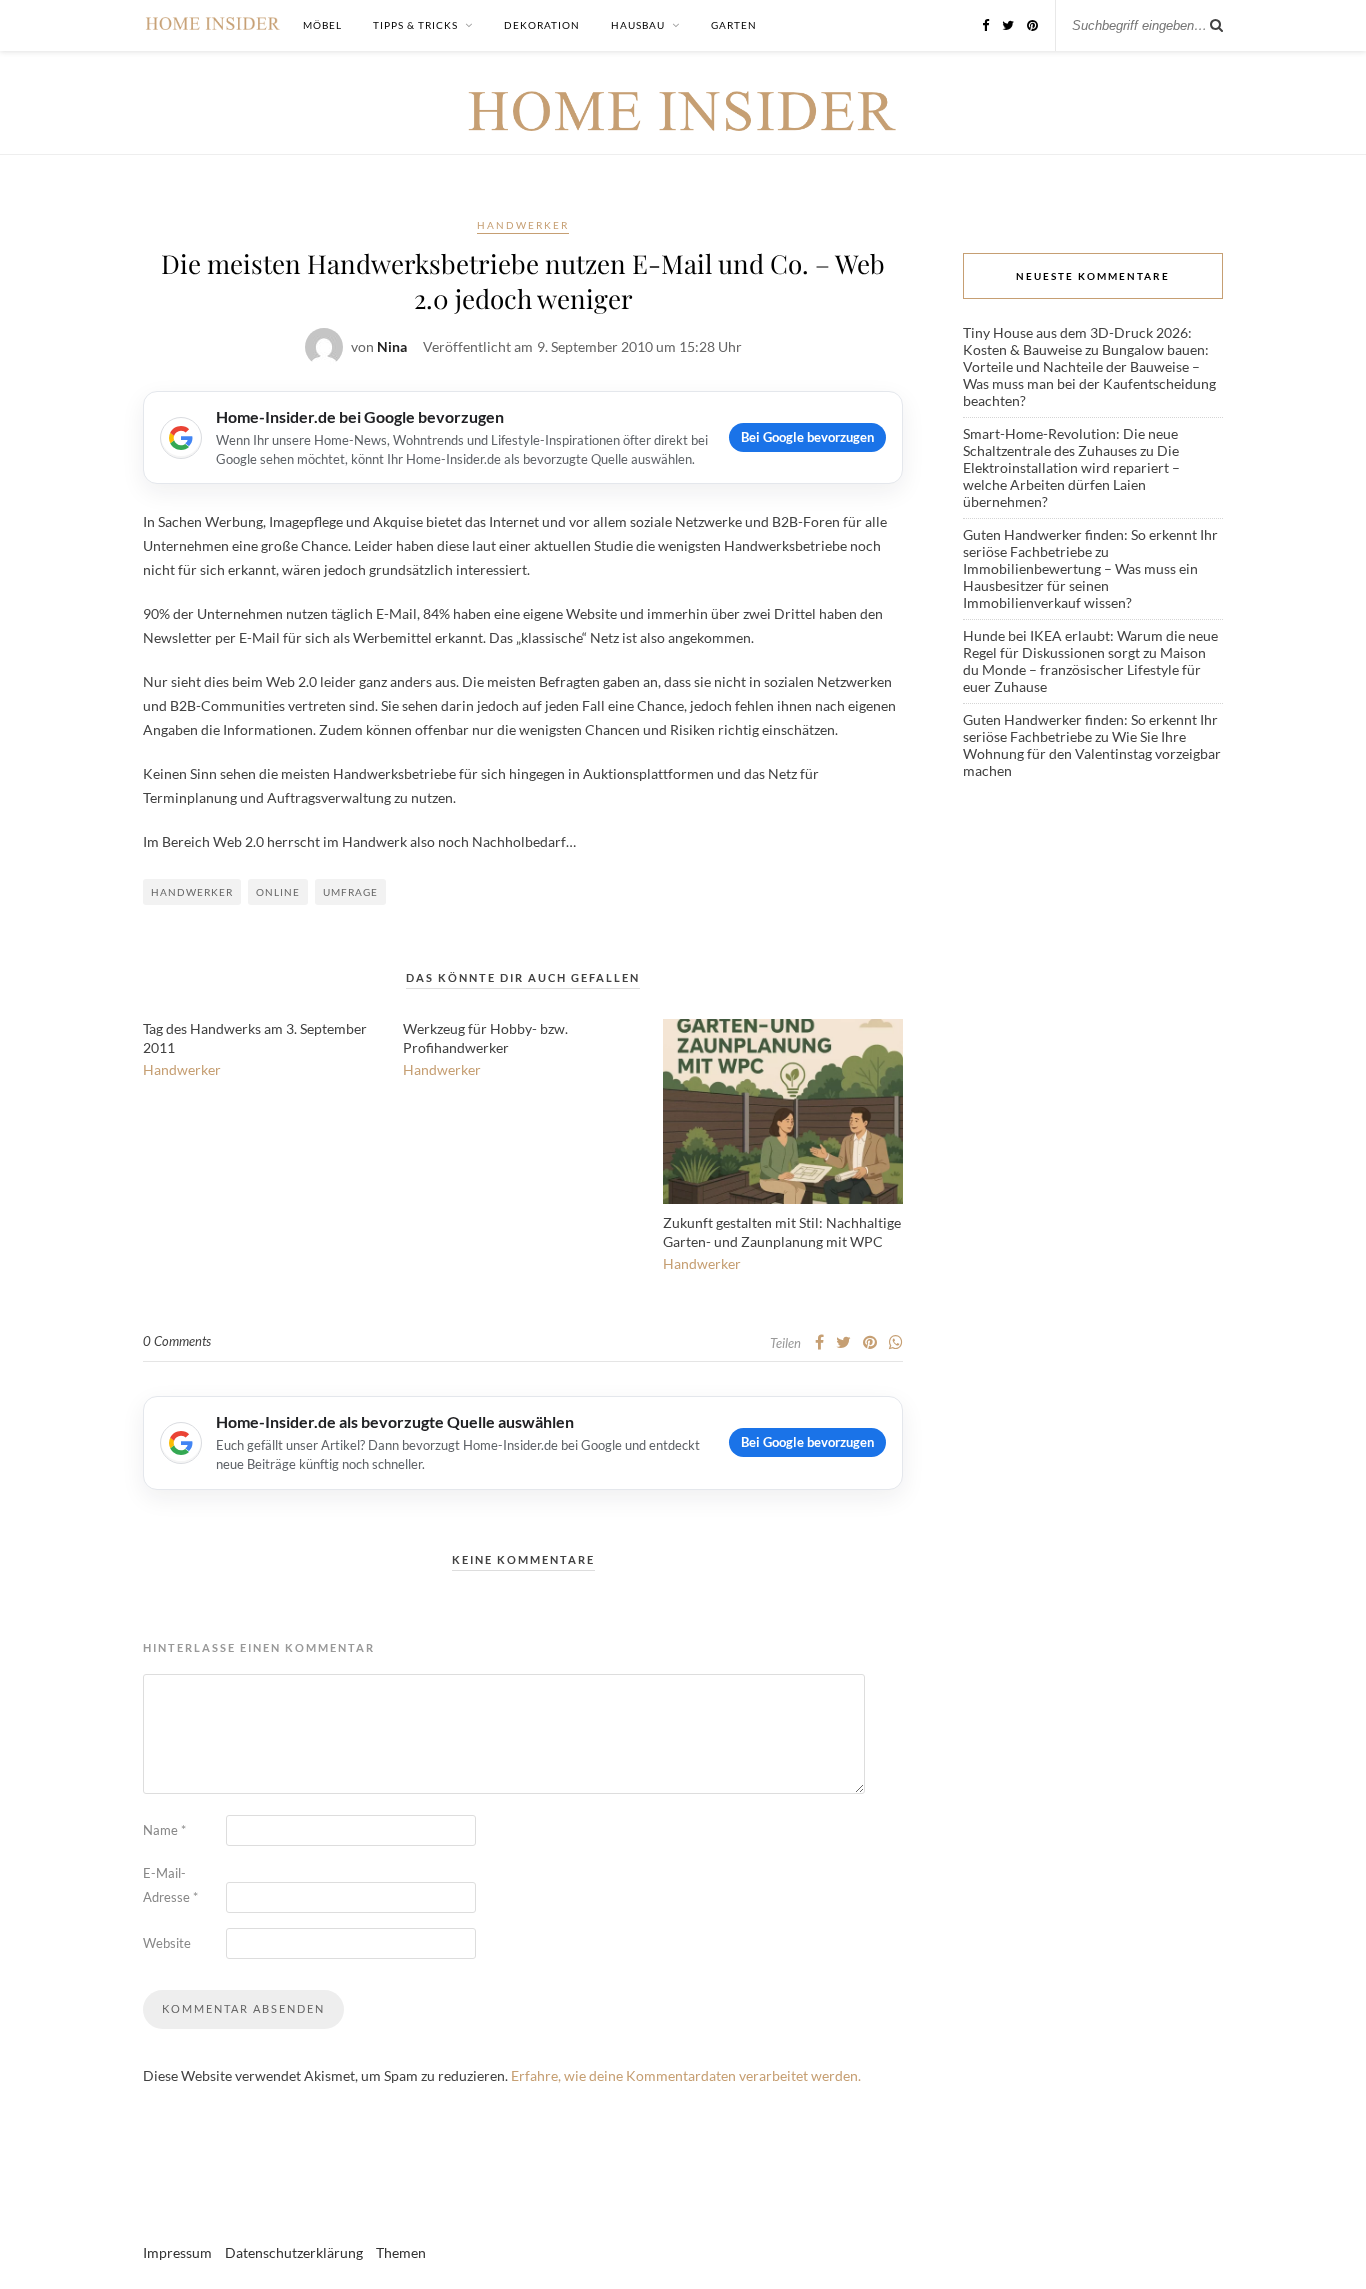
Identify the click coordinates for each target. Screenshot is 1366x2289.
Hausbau (638, 25)
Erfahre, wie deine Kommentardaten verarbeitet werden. (686, 2075)
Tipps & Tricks (415, 25)
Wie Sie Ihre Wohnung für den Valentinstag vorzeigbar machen (1092, 753)
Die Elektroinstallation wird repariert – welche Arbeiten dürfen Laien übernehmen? (1071, 476)
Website (167, 1943)
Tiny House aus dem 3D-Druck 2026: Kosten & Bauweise (1077, 341)
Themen (401, 2252)
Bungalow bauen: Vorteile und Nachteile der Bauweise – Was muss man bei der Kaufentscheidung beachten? (1089, 375)
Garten (734, 25)
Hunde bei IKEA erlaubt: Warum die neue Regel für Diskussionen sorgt (1090, 644)
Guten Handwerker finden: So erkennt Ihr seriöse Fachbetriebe (1090, 543)
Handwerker (523, 225)
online (278, 892)
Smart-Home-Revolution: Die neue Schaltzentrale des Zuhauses (1070, 442)
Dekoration (542, 25)
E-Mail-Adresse (170, 1885)
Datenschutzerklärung (294, 2252)
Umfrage (350, 892)
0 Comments (177, 1341)
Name (164, 1830)
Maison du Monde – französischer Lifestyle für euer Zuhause (1084, 669)
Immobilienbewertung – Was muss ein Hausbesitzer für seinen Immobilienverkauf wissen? (1080, 585)
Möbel (322, 25)
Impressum (177, 2252)
